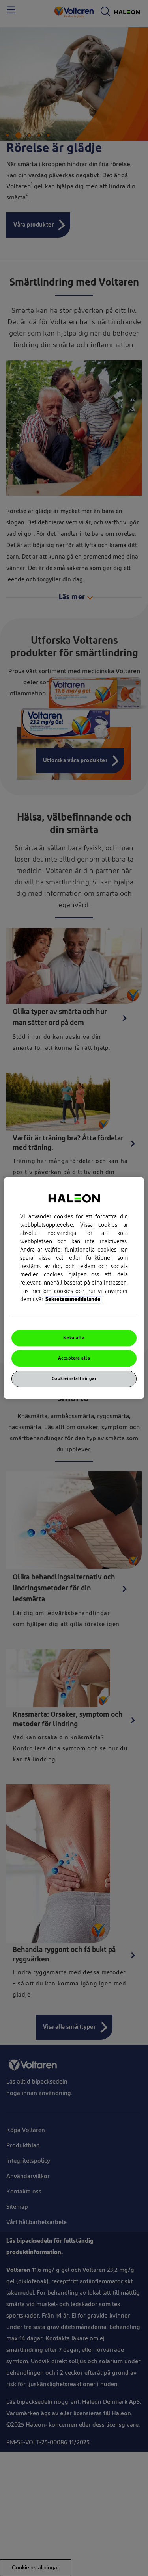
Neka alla (74, 1338)
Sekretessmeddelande (73, 1300)
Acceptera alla (74, 1359)
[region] (74, 1288)
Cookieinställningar (74, 1379)
